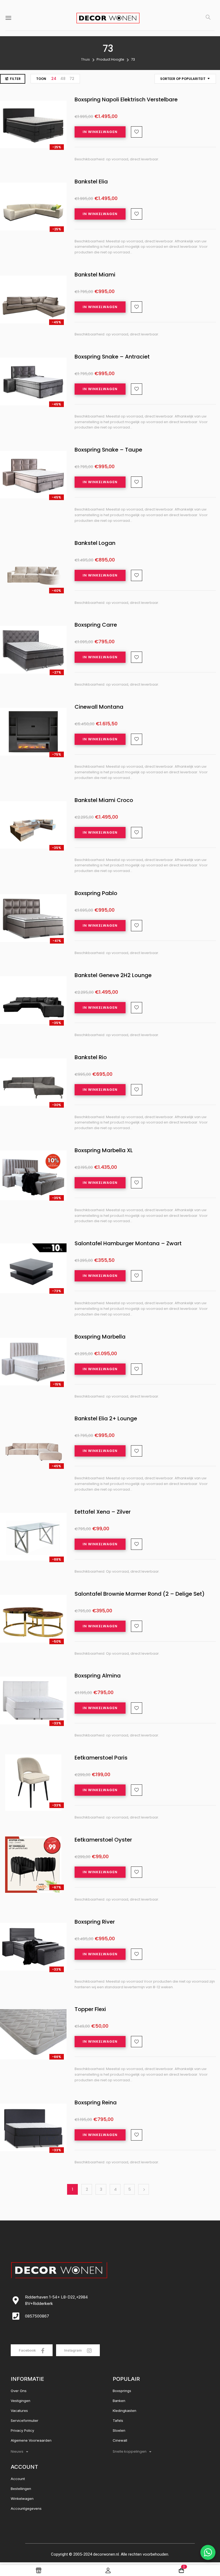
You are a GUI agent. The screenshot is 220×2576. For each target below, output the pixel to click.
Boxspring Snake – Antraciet (112, 357)
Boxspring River (95, 1922)
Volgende (144, 2189)
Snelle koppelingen (130, 2451)
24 (54, 79)
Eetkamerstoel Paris (101, 1758)
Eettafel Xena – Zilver (103, 1512)
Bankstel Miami (95, 275)
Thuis (85, 59)
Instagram (73, 2350)
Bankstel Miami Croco (104, 800)
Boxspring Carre (96, 625)
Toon (41, 79)
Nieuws (17, 2451)
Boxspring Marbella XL (104, 1151)
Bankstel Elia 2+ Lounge (106, 1419)
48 (63, 79)
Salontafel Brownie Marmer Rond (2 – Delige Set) (140, 1594)
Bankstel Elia (91, 182)
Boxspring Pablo (96, 893)
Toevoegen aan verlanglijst (137, 132)
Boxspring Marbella (100, 1337)
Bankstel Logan (95, 543)
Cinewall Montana (99, 707)
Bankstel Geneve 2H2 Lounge (113, 975)
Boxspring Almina (98, 1676)
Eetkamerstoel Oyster (103, 1840)
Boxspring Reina (96, 2103)
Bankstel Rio (91, 1058)
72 (72, 79)
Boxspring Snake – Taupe (108, 450)
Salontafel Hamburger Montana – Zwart (128, 1244)
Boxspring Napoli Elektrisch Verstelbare (126, 100)
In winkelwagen (100, 132)
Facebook (28, 2350)
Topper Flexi (90, 2009)
